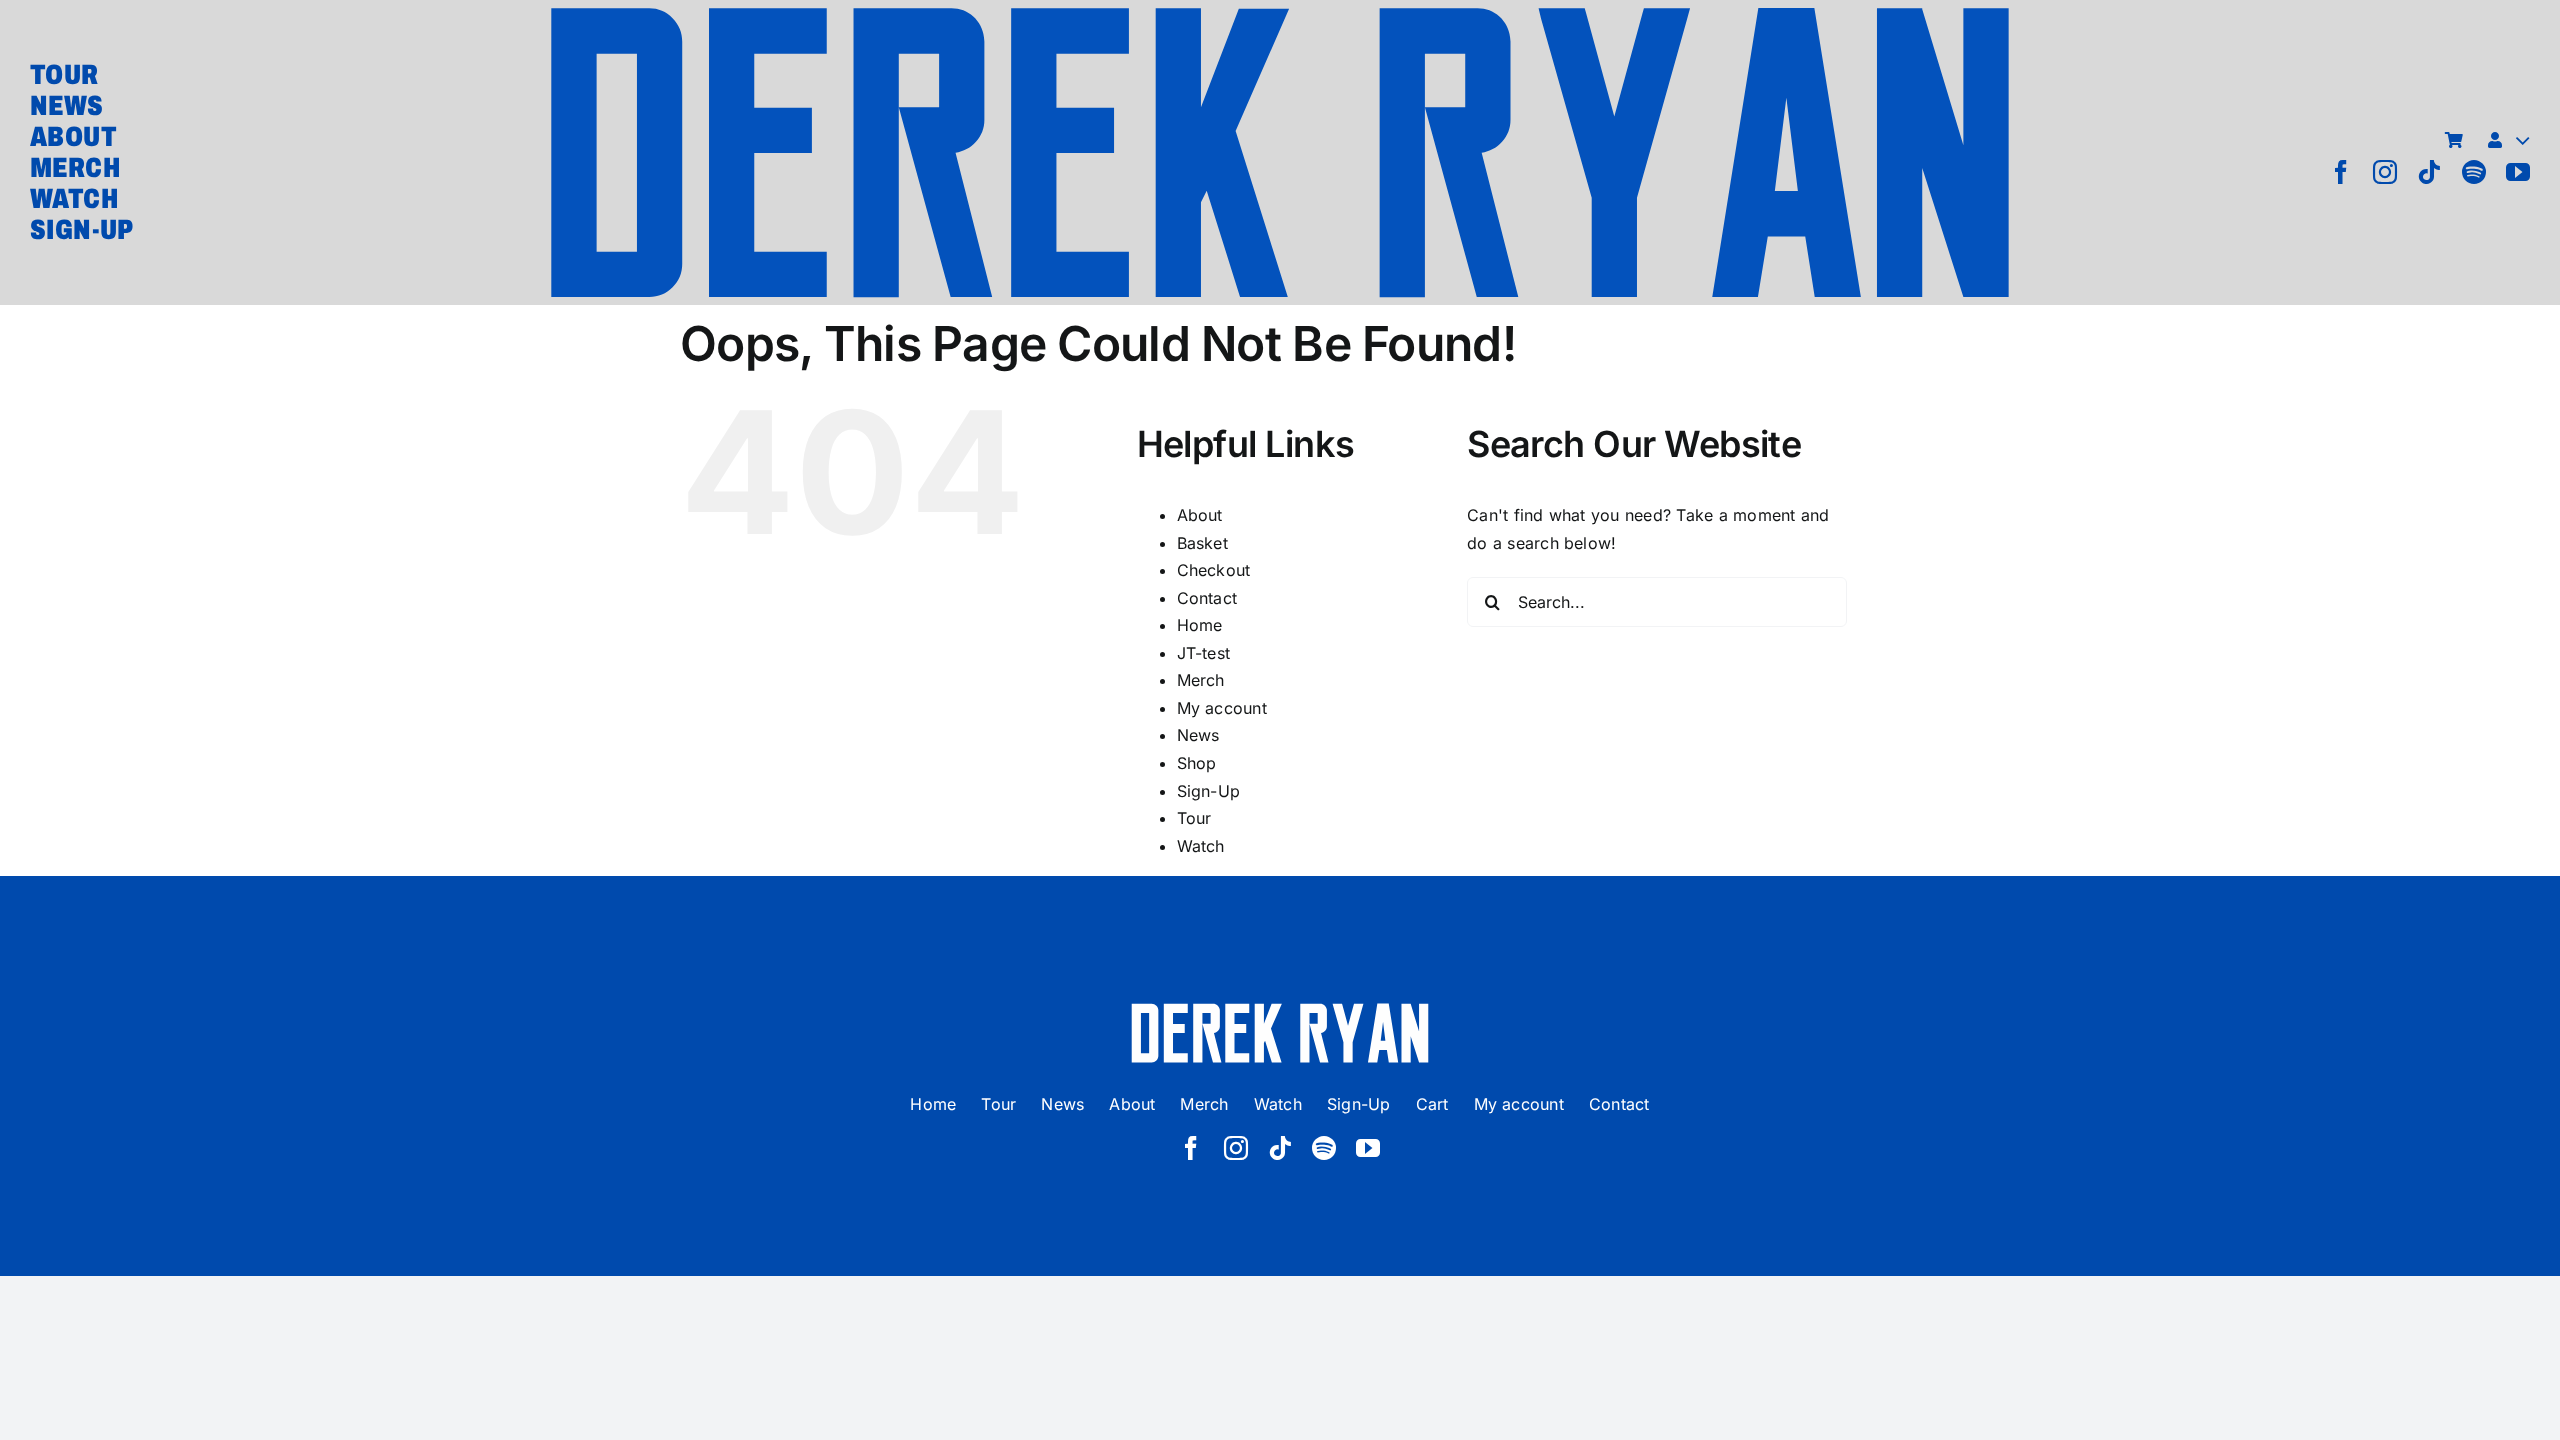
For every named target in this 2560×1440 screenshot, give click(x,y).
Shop (1197, 763)
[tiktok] (2429, 172)
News (1198, 735)
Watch (1201, 846)
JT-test (1204, 653)
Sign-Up (1209, 791)
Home (1200, 625)
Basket (1202, 543)
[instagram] (2385, 172)
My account (1222, 708)
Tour (1194, 818)
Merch (1201, 680)
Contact (1207, 598)
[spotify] (2474, 172)
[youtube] (2518, 172)
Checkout (1214, 570)
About (1200, 515)
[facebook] (2341, 172)
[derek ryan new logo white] (1280, 1010)
